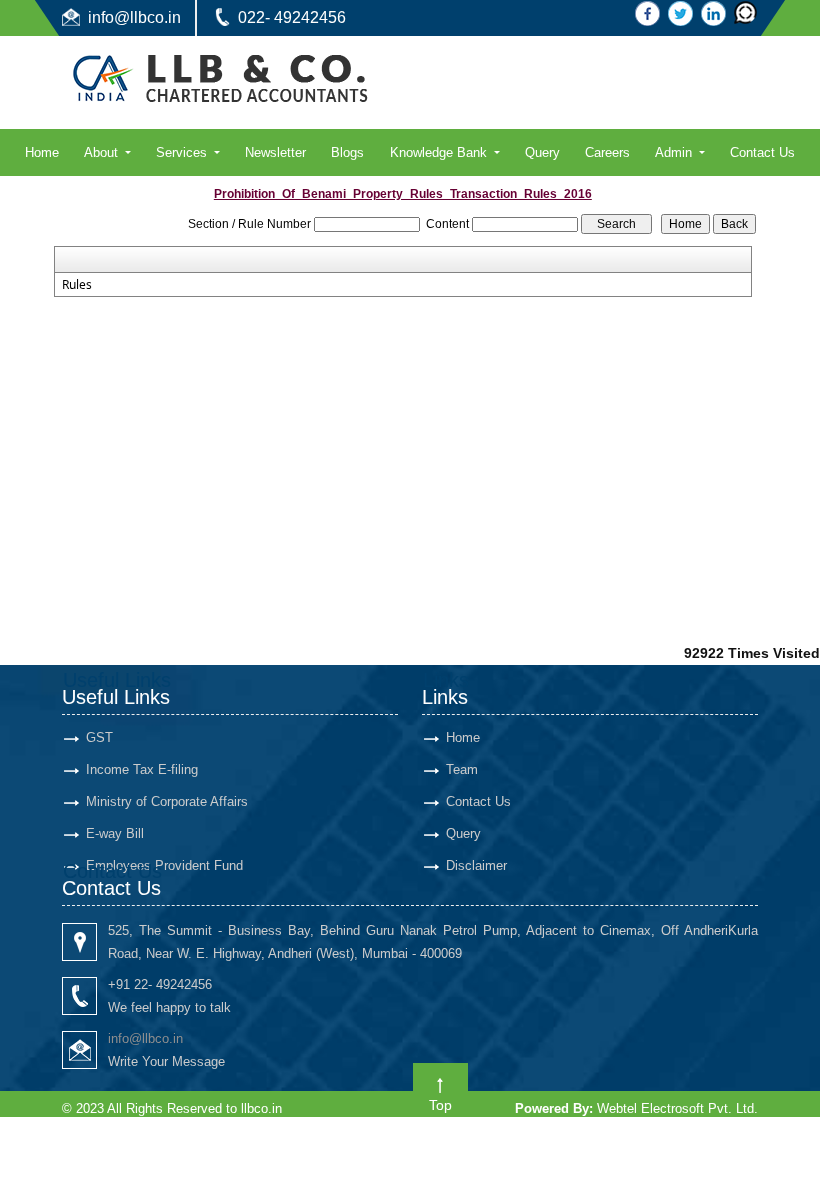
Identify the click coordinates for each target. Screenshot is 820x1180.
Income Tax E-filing (142, 769)
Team (462, 769)
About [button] (103, 152)
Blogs (347, 152)
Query (542, 152)
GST (99, 737)
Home (42, 152)
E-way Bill (115, 833)
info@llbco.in (134, 17)
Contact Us (762, 152)
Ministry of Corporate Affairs (167, 801)
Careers (607, 152)
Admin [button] (675, 152)
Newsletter (275, 152)
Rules (77, 285)
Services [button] (183, 152)
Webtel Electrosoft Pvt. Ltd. (677, 1108)
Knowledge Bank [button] (440, 152)
